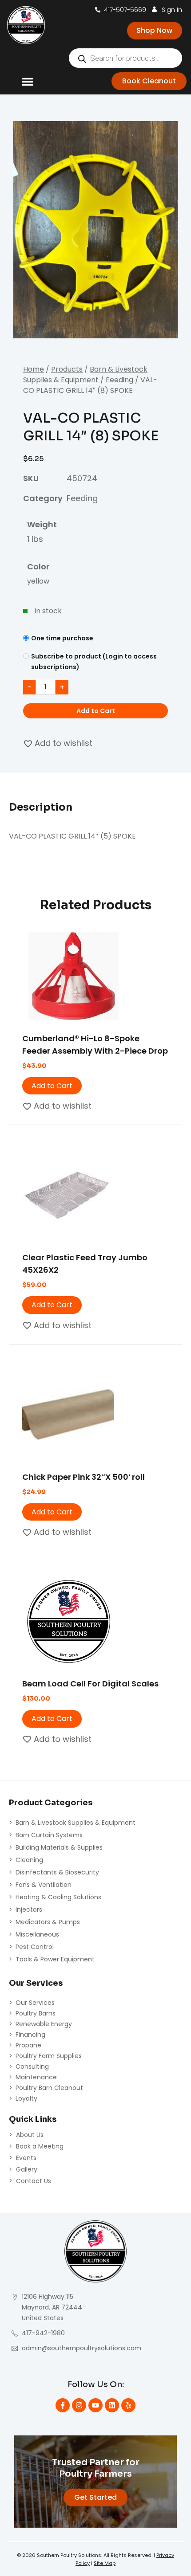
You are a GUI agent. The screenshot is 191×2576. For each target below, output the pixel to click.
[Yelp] (128, 2405)
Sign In (172, 10)
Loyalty (26, 2098)
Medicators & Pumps (48, 1922)
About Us (30, 2135)
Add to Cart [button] (52, 1086)
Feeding (119, 380)
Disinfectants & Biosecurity (57, 1872)
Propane (28, 2045)
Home (34, 369)
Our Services (35, 2003)
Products (67, 369)
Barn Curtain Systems (49, 1835)
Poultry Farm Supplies (49, 2056)
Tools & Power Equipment (55, 1959)
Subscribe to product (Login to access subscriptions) (94, 662)
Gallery (27, 2169)
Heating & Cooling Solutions (58, 1897)
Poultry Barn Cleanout (49, 2088)
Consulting (32, 2066)
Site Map (105, 2563)
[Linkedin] (112, 2405)
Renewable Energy (44, 2024)
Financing (30, 2035)
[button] (28, 82)
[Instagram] (79, 2405)
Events (26, 2158)
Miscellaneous (37, 1934)
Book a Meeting (40, 2146)
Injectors (29, 1909)
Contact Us (34, 2181)
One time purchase (62, 638)
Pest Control (35, 1947)
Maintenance (36, 2077)
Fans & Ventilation (44, 1885)
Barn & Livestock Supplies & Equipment (85, 374)
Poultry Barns (36, 2013)
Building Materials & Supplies (59, 1847)
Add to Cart (96, 711)
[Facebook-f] (63, 2405)
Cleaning (29, 1860)
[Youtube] (95, 2405)
